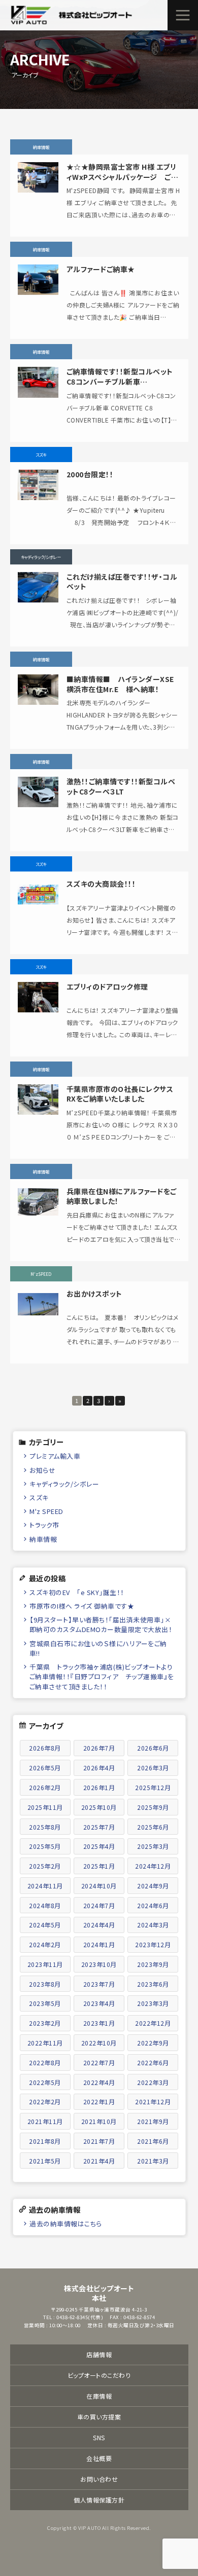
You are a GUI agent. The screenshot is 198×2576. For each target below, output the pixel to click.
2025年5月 (45, 1846)
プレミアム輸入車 (55, 1456)
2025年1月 (99, 1866)
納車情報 (43, 1539)
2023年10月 (99, 1964)
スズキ (39, 1498)
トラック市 (44, 1525)
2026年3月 (153, 1768)
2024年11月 (45, 1886)
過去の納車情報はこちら (66, 2224)
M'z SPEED (46, 1511)
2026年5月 (45, 1768)
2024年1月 (99, 1944)
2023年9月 (153, 1964)
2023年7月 (99, 1984)
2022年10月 (99, 2043)
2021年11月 (45, 2121)
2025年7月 (99, 1827)
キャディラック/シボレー (64, 1484)
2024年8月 (45, 1905)
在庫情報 (99, 2396)
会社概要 (99, 2458)
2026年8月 (45, 1748)
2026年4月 (99, 1768)
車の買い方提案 (99, 2417)
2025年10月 (99, 1807)
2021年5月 (45, 2161)
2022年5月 (45, 2082)
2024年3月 (153, 1925)
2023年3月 (153, 2003)
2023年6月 (153, 1984)
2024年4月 (99, 1925)
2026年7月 (99, 1748)
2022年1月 (99, 2101)
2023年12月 (153, 1944)
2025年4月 (99, 1846)
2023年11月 (45, 1964)
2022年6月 (153, 2062)
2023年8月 (45, 1984)
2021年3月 (153, 2161)
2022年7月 (99, 2062)
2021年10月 (99, 2121)
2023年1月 (99, 2023)
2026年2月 (45, 1787)
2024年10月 (99, 1886)
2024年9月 (153, 1886)
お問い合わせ (99, 2479)
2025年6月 (153, 1827)
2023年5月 (45, 2003)
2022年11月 (45, 2043)
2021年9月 (153, 2121)
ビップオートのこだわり (99, 2375)
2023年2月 (45, 2023)
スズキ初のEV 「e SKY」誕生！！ (77, 1592)
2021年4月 (99, 2161)
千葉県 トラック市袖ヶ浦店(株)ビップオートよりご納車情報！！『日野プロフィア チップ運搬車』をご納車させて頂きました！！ (102, 1676)
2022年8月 (45, 2062)
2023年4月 (99, 2003)
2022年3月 (153, 2082)
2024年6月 (153, 1905)
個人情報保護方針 (99, 2500)
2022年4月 (99, 2082)
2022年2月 (45, 2101)
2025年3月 (153, 1846)
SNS (99, 2437)
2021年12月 (153, 2101)
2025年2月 (45, 1866)
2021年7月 (99, 2141)
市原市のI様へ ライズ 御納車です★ (82, 1606)
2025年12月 (153, 1787)
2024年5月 (45, 1925)
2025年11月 (45, 1807)
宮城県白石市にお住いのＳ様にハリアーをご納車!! (98, 1648)
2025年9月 (153, 1807)
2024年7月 (99, 1905)
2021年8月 (45, 2141)
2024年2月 (45, 1944)
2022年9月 (153, 2043)
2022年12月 (153, 2023)
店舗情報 (99, 2354)
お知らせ (42, 1470)
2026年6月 (153, 1748)
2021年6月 (153, 2141)
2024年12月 (153, 1866)
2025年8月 (45, 1827)
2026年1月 (99, 1787)
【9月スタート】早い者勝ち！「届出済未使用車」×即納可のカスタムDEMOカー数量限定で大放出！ (101, 1624)
